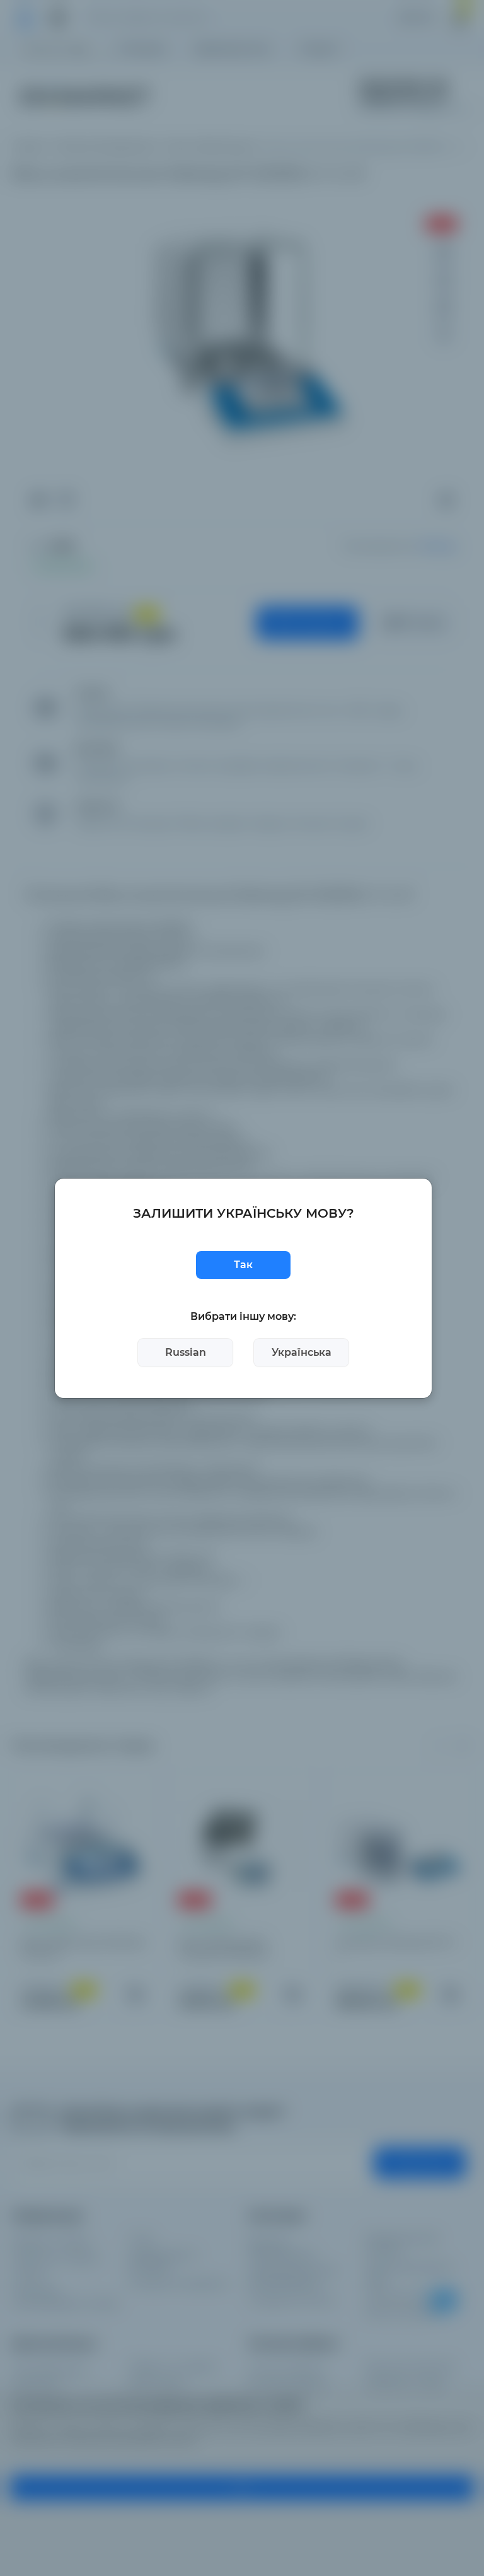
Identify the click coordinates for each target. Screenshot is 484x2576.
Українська (302, 1352)
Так (243, 1265)
